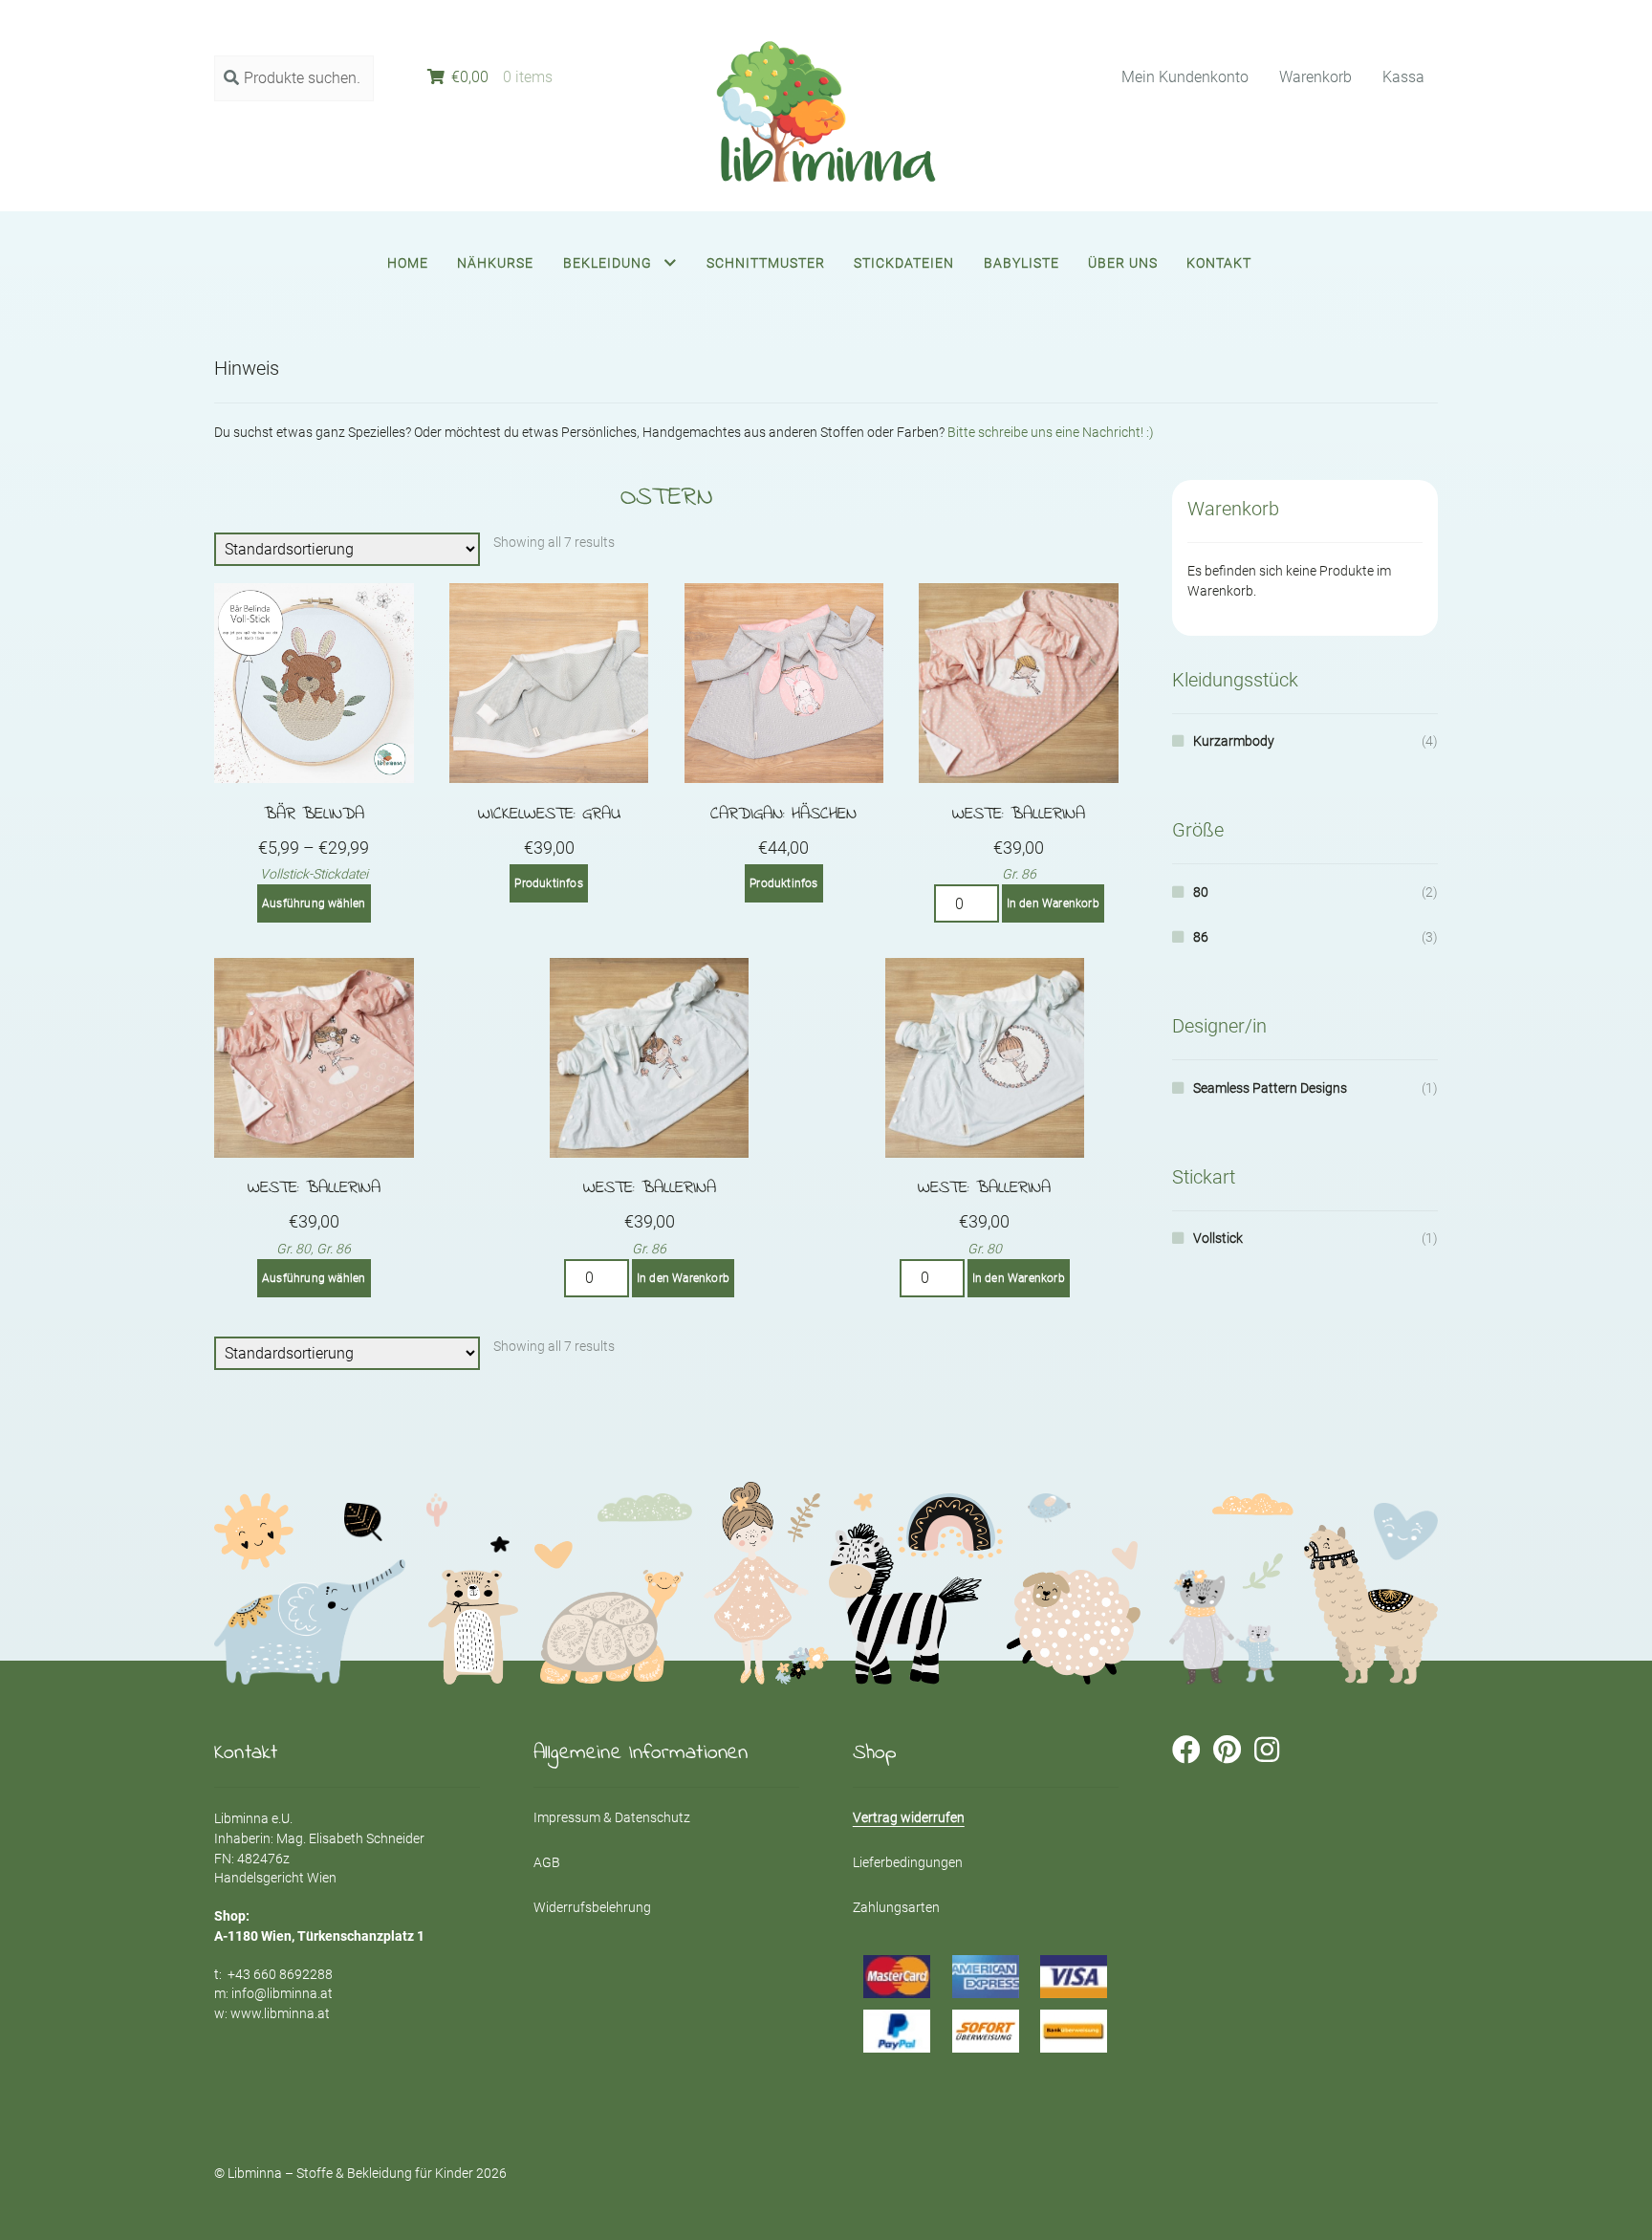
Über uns (1123, 263)
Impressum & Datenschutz (612, 1817)
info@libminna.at (282, 1993)
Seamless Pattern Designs (1270, 1088)
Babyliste (1022, 263)
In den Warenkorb (1053, 903)
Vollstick (1218, 1238)
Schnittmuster (766, 263)
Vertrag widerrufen (909, 1817)
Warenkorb (1315, 77)
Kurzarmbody (1234, 741)
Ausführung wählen (314, 903)
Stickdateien (904, 263)
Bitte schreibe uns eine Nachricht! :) (1051, 432)
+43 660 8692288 (280, 1974)
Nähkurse (495, 263)
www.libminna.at (280, 2013)
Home (408, 263)
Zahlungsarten (896, 1907)
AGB (547, 1862)
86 (1201, 937)
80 (1201, 892)
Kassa (1403, 77)
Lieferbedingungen (908, 1862)
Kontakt (1219, 263)
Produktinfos (548, 883)
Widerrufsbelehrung (592, 1907)
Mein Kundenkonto (1185, 77)
